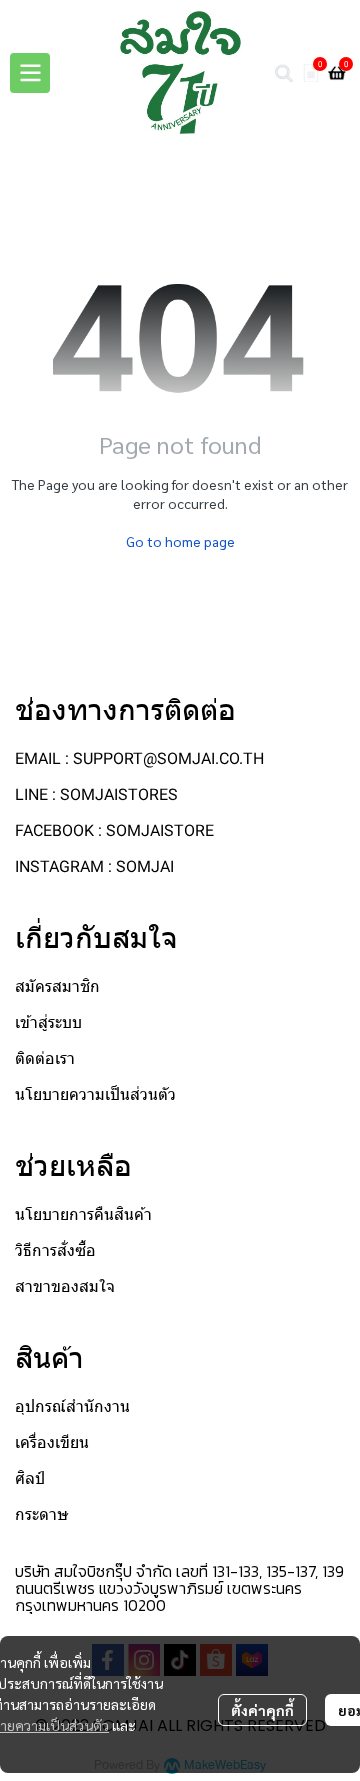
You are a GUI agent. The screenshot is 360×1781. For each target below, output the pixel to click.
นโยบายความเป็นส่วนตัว (95, 1094)
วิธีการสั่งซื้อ (55, 1250)
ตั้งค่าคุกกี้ (262, 1710)
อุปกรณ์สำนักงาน (72, 1406)
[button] (284, 73)
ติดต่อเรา (45, 1058)
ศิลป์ (30, 1478)
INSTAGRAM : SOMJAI (94, 866)
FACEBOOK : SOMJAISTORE (114, 830)
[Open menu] (30, 73)
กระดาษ (42, 1514)
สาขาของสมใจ (65, 1286)
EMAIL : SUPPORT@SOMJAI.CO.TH (139, 758)
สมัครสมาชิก (57, 986)
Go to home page (180, 541)
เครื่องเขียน (52, 1442)
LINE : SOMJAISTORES (96, 794)
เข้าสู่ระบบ (48, 1022)
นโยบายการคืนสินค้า (83, 1214)
